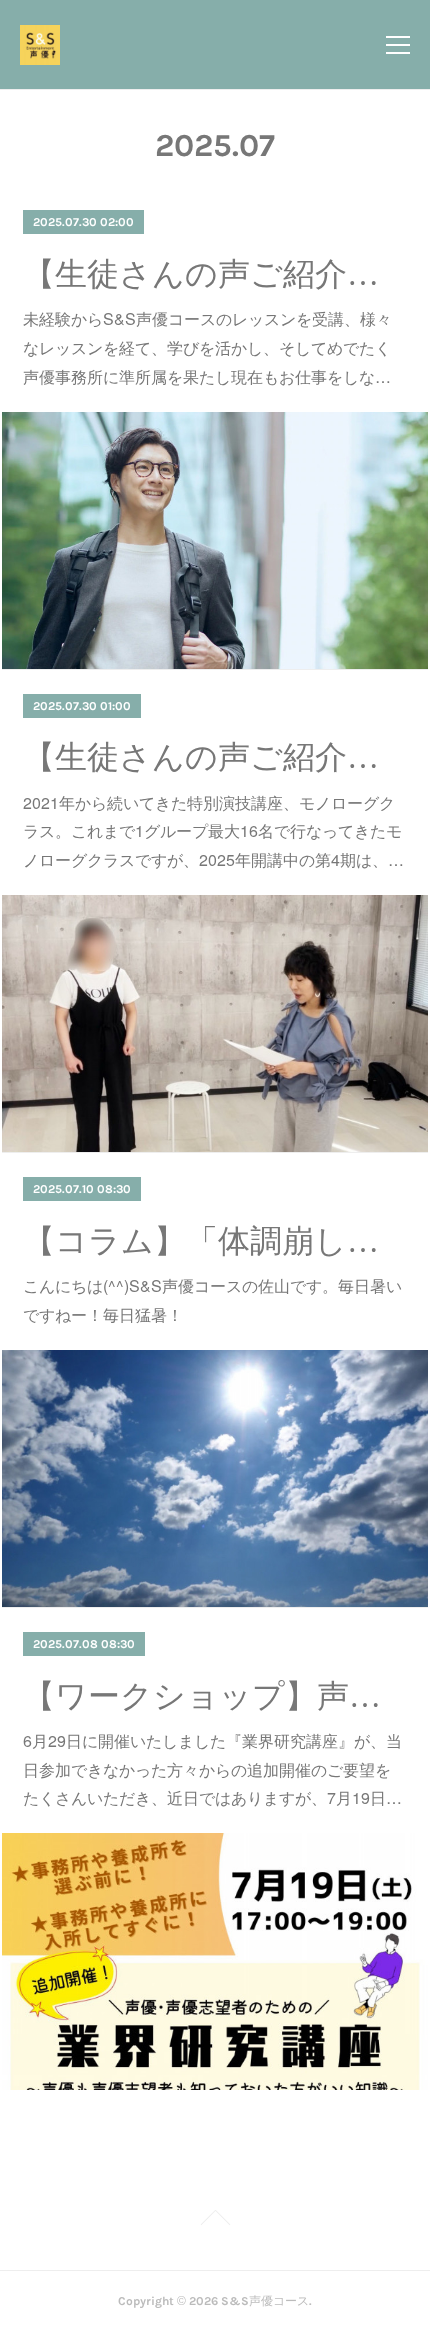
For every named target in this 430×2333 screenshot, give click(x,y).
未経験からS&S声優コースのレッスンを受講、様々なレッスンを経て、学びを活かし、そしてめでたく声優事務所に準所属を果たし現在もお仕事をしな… (207, 347)
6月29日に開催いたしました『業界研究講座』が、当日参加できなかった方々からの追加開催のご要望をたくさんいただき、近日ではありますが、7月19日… (212, 1769)
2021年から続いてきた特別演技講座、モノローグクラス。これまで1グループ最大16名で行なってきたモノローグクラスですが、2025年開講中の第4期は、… (213, 831)
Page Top (215, 2221)
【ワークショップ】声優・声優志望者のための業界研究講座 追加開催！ (214, 1696)
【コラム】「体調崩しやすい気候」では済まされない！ (214, 1241)
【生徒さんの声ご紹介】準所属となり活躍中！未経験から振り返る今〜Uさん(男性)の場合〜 (214, 274)
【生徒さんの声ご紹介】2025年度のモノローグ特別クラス (214, 757)
